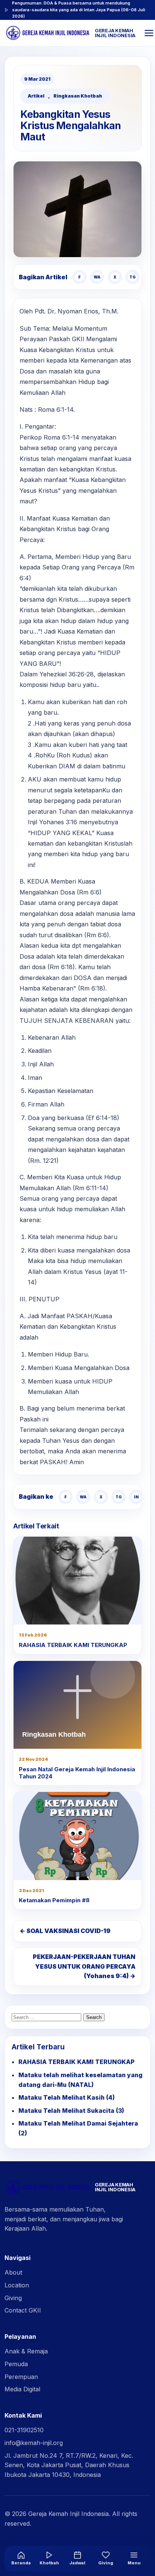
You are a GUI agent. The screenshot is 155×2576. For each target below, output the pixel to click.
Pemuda (16, 2364)
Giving (13, 2298)
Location (17, 2285)
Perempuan (21, 2377)
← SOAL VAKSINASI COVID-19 (65, 1931)
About (13, 2272)
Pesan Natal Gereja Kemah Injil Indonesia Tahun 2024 (77, 1773)
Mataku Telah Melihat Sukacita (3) (71, 2111)
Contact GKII (23, 2310)
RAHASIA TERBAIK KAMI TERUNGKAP (73, 1645)
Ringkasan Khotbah (78, 96)
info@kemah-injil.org (34, 2443)
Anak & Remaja (26, 2351)
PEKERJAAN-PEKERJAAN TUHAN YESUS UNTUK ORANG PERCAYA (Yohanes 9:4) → (84, 1966)
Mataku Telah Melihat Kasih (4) (67, 2097)
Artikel (36, 96)
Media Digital (22, 2389)
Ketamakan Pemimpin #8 (54, 1900)
